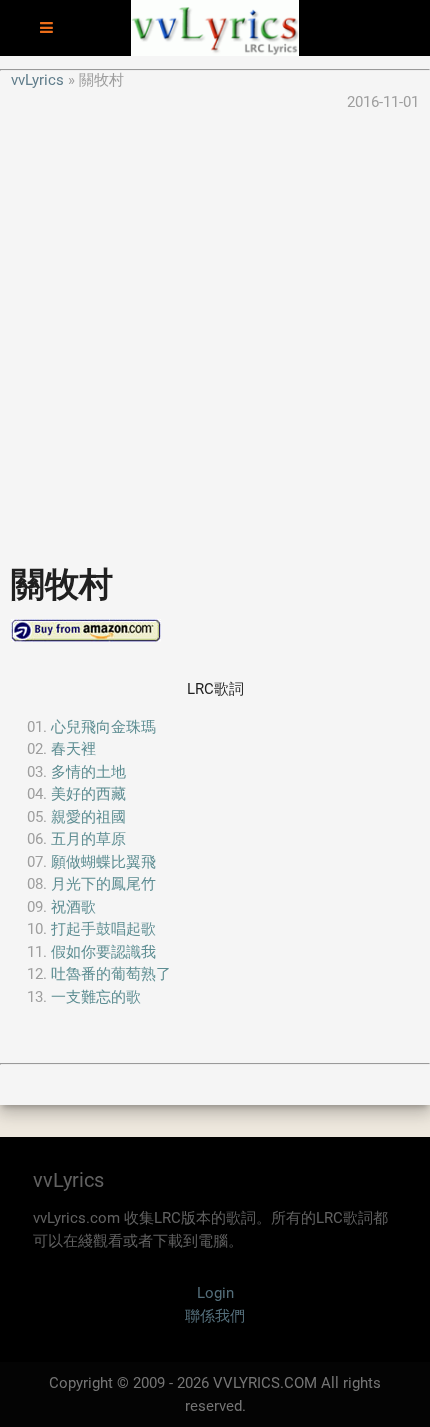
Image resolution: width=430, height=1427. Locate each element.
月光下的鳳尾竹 (103, 884)
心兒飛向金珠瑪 (103, 727)
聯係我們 (215, 1316)
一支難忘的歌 (96, 997)
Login (215, 1293)
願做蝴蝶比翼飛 (103, 862)
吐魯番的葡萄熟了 (111, 974)
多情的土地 (88, 772)
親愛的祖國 (88, 817)
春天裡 (73, 749)
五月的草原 (88, 839)
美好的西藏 (88, 794)
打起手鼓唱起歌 (103, 929)
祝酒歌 (73, 907)
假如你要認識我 (103, 952)
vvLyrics (37, 80)
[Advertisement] (215, 329)
